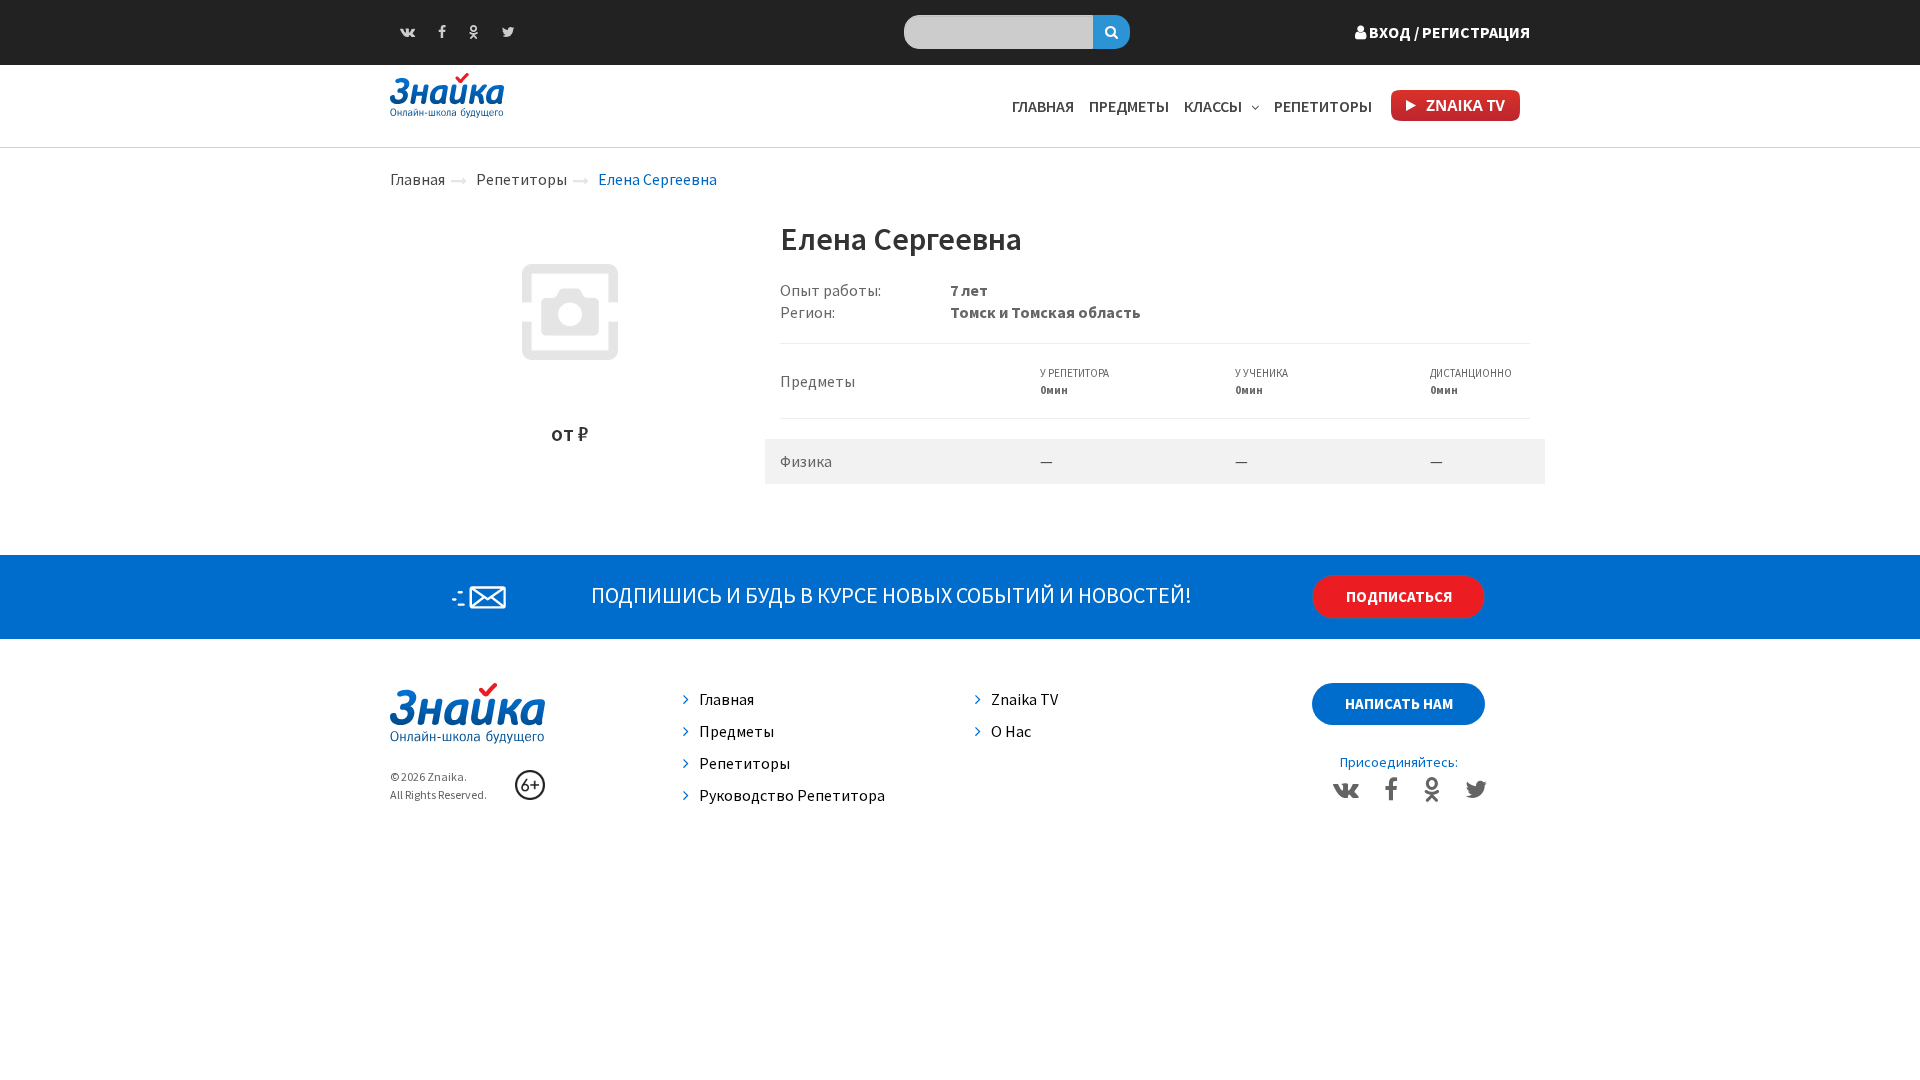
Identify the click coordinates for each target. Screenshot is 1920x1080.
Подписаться (1399, 596)
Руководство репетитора (792, 795)
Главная (1043, 106)
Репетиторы (1323, 106)
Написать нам (1399, 703)
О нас (1011, 731)
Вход (1448, 32)
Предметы (1129, 106)
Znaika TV (1024, 699)
